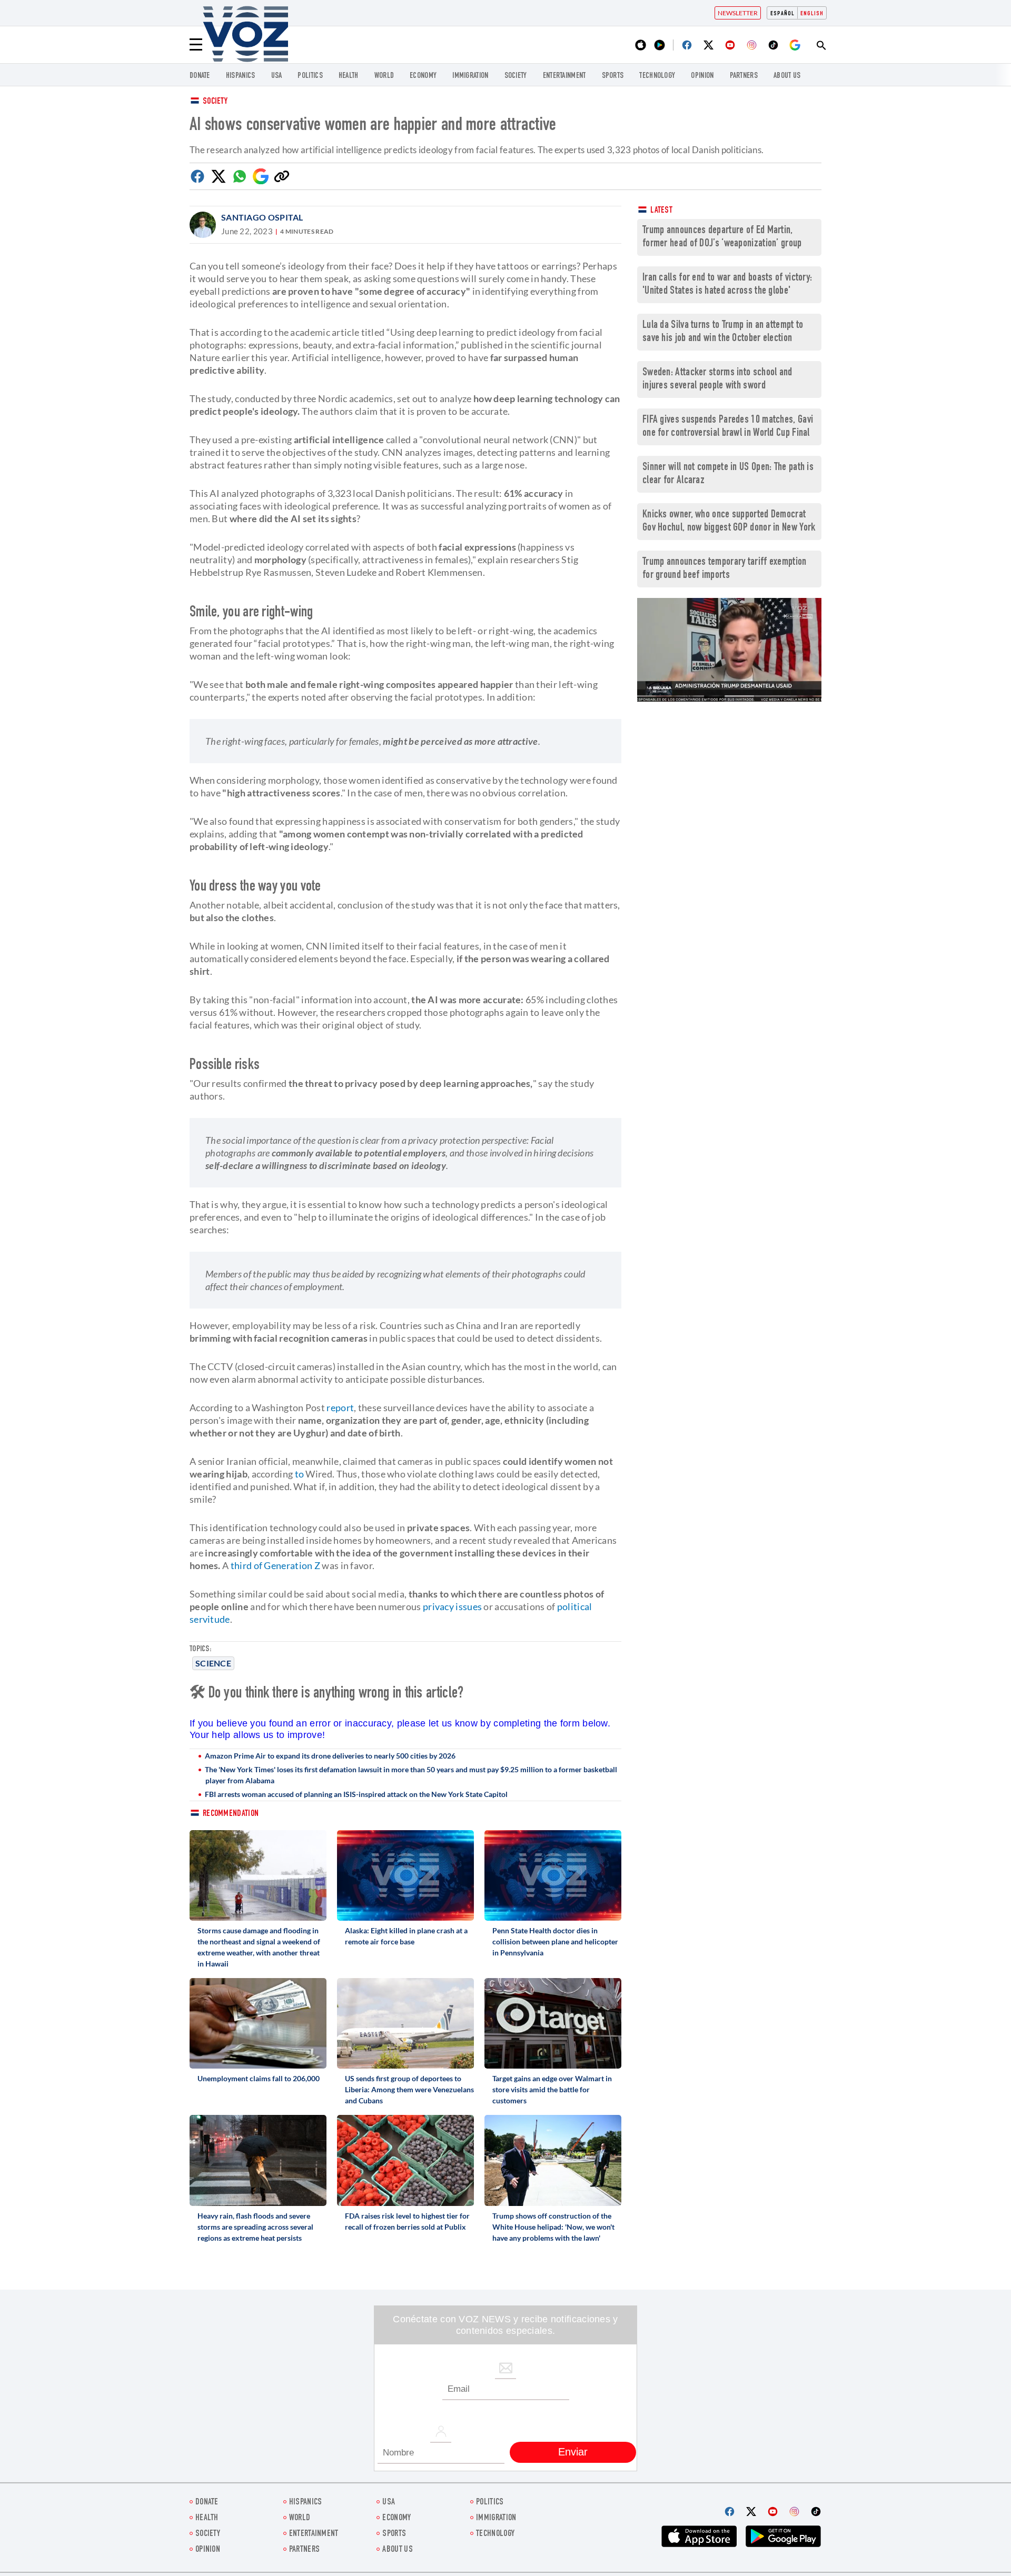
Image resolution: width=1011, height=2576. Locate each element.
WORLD (384, 76)
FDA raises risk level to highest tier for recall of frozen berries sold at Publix (407, 2221)
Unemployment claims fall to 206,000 (259, 2078)
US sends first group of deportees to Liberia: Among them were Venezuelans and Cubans (409, 2089)
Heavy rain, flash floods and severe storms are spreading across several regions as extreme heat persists (255, 2227)
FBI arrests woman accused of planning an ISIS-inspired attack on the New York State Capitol (356, 1794)
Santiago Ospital (262, 217)
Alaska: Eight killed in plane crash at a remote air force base (406, 1936)
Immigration (470, 76)
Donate (200, 76)
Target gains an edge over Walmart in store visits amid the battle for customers (552, 2089)
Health (349, 76)
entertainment (564, 76)
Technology (657, 76)
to (300, 1474)
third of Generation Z (275, 1565)
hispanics (241, 76)
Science (213, 1663)
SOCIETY (516, 76)
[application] (729, 650)
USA (277, 76)
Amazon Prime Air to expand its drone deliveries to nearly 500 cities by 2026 (330, 1756)
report (340, 1407)
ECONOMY (423, 76)
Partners (744, 76)
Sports (613, 76)
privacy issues (452, 1606)
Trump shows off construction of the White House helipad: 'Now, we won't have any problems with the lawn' (553, 2227)
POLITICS (310, 76)
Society (215, 102)
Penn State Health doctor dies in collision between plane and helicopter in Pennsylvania (555, 1941)
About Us (787, 76)
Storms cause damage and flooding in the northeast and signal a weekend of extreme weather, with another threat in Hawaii (259, 1947)
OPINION (702, 76)
